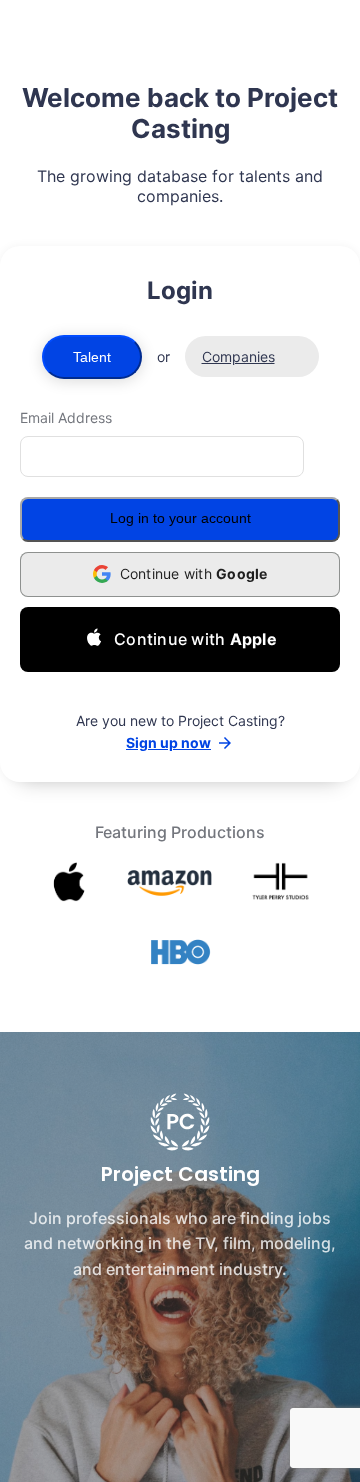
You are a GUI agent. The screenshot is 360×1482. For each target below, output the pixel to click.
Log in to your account (180, 518)
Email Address (66, 417)
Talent (92, 357)
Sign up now (168, 742)
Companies (238, 356)
